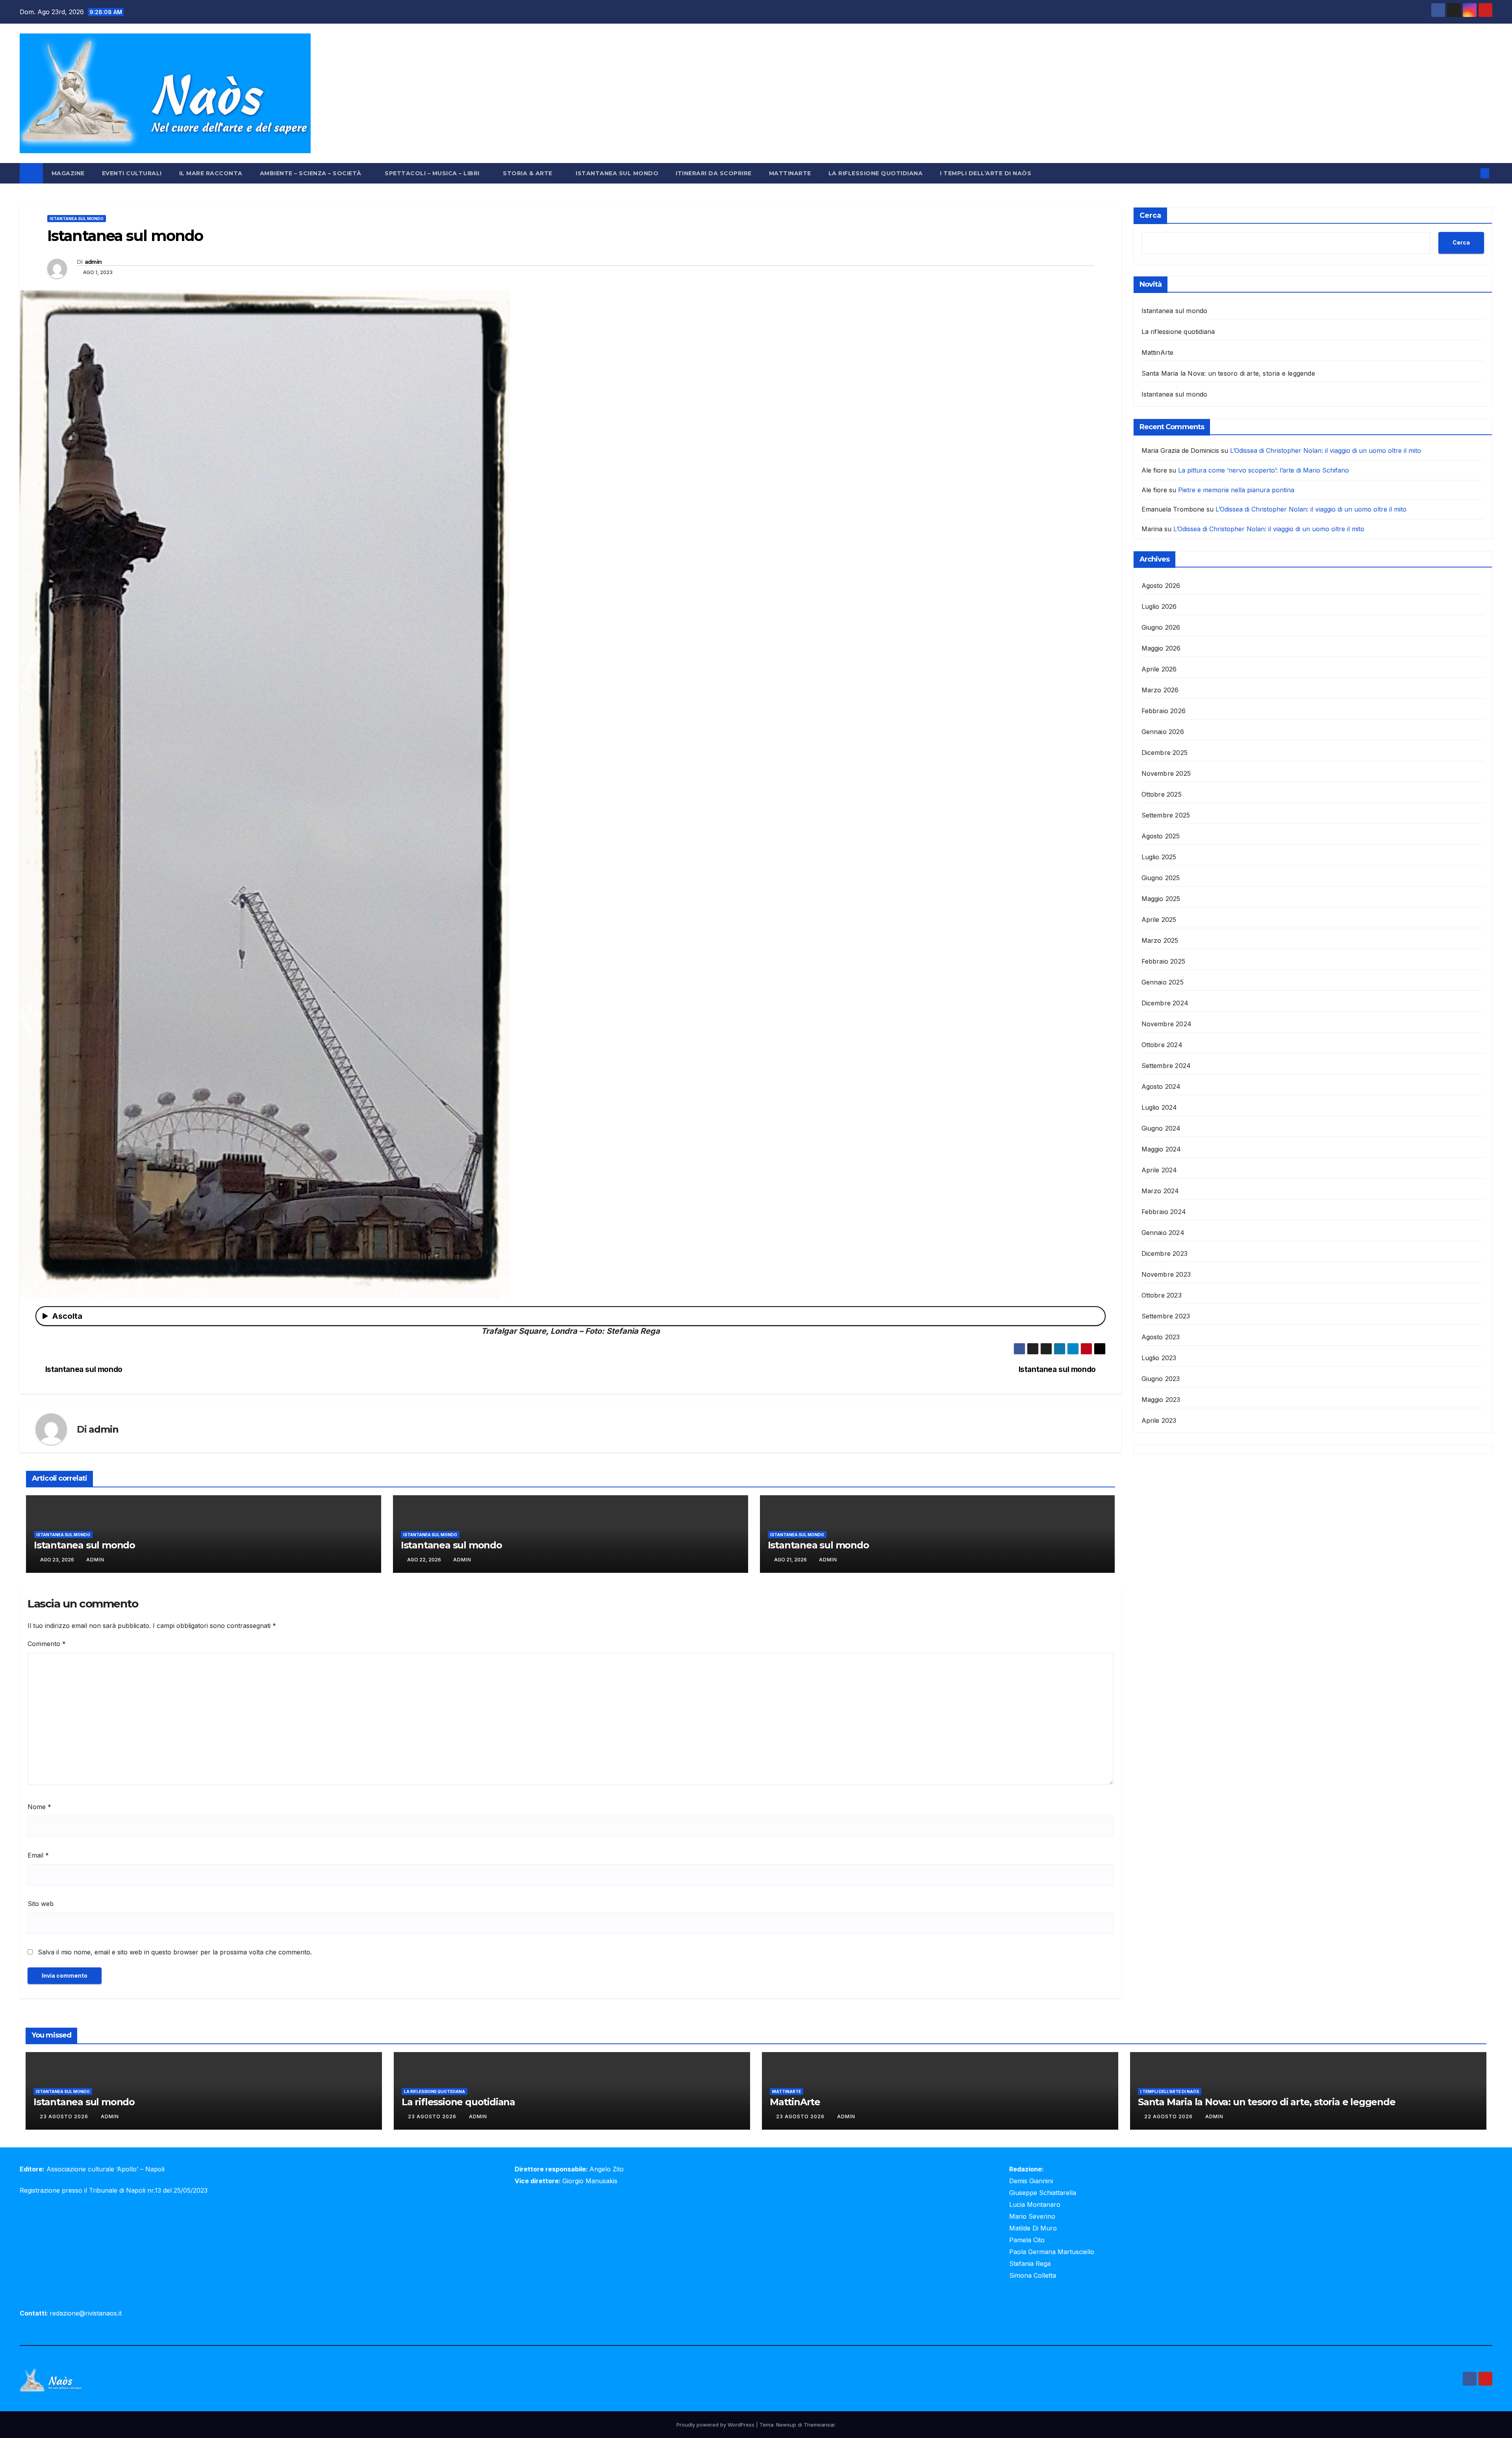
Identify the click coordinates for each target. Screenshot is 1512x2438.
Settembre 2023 (1166, 1316)
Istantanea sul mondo (617, 173)
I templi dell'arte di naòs (1170, 2091)
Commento (47, 1644)
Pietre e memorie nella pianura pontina (1236, 490)
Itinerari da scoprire (714, 173)
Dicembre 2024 (1165, 1003)
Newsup (786, 2425)
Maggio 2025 (1161, 899)
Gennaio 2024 (1163, 1233)
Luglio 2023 (1159, 1358)
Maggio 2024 (1161, 1149)
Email (38, 1855)
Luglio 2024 (1159, 1107)
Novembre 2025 (1166, 773)
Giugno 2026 (1161, 627)
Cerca (1150, 215)
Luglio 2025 (1159, 857)
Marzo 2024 (1160, 1191)
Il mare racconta (211, 173)
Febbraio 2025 (1164, 961)
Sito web (41, 1904)
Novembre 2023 (1166, 1274)
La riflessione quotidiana (876, 173)
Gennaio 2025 (1163, 982)
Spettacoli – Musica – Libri (433, 173)
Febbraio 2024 (1164, 1212)
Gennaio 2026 (1163, 732)
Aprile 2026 (1159, 669)
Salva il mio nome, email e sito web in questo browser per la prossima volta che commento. (175, 1952)
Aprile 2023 (1159, 1420)
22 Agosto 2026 (1169, 2116)
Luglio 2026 (1159, 606)
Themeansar (819, 2425)
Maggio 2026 (1161, 648)
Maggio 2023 (1161, 1400)
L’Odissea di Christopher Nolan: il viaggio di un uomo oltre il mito (1326, 451)
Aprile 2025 (1159, 920)
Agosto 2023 (1161, 1337)
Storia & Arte (528, 173)
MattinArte (790, 173)
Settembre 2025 (1166, 815)
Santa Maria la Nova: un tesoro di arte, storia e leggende (1228, 373)
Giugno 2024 (1161, 1128)
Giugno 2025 (1161, 878)
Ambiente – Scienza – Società (312, 173)
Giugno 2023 (1161, 1379)
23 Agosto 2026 (65, 2116)
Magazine (68, 173)
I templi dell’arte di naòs (986, 173)
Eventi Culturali (132, 173)
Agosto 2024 (1161, 1086)
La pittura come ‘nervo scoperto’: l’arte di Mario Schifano (1264, 470)
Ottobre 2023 (1162, 1295)
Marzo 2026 (1160, 690)
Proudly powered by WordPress (716, 2425)
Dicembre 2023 (1165, 1253)
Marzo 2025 (1160, 940)
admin (93, 262)
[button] (1472, 173)
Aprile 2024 (1159, 1170)
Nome (39, 1807)
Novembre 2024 (1167, 1024)
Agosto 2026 (1161, 586)
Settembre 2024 (1166, 1066)
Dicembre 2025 (1165, 753)
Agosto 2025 (1161, 836)
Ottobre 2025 (1162, 794)
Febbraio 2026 (1164, 711)
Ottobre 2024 (1162, 1045)
